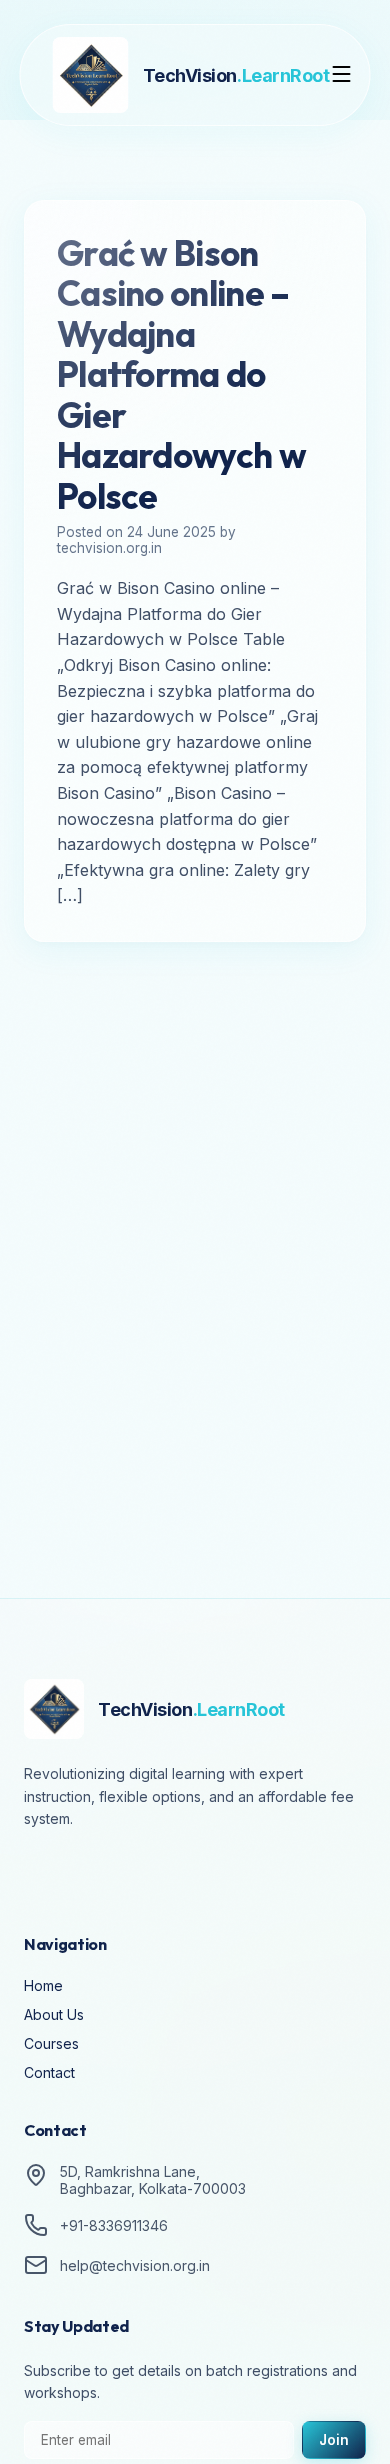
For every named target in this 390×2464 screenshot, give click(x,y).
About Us (54, 2014)
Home (43, 1985)
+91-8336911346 (114, 2225)
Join (334, 2440)
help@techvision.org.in (135, 2265)
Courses (51, 2043)
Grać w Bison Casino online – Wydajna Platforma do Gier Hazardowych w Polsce (181, 374)
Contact (49, 2072)
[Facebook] (44, 1875)
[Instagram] (100, 1875)
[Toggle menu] (342, 75)
